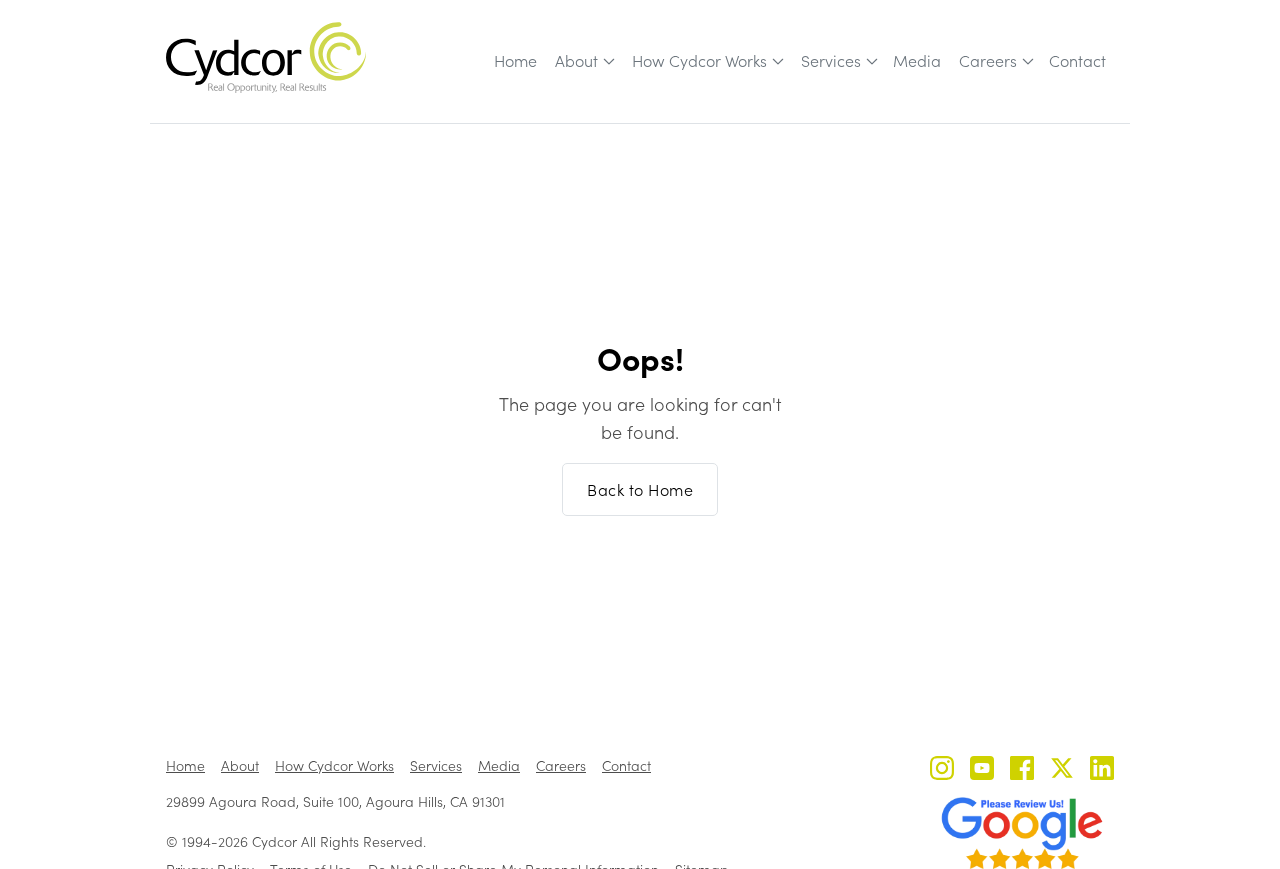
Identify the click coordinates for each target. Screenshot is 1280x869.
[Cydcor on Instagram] (942, 770)
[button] (583, 61)
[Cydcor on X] (1062, 770)
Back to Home (640, 489)
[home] (266, 57)
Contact (1077, 60)
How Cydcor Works (699, 60)
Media (917, 60)
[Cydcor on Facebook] (1022, 770)
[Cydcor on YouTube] (982, 770)
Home (515, 60)
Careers (988, 60)
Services (831, 60)
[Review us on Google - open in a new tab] (1022, 833)
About (576, 60)
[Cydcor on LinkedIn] (1102, 770)
